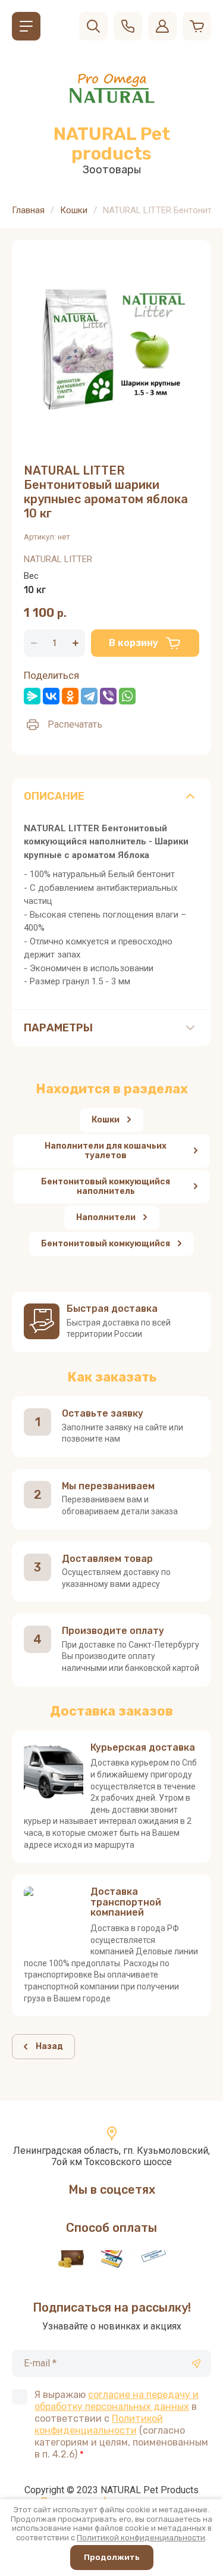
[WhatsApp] (127, 696)
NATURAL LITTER (58, 559)
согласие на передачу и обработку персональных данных (117, 2401)
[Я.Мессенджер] (32, 696)
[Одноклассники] (70, 696)
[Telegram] (89, 696)
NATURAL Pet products (112, 144)
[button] (26, 26)
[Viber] (108, 696)
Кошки (74, 210)
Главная (28, 210)
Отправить (196, 2363)
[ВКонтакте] (51, 696)
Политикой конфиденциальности (99, 2424)
